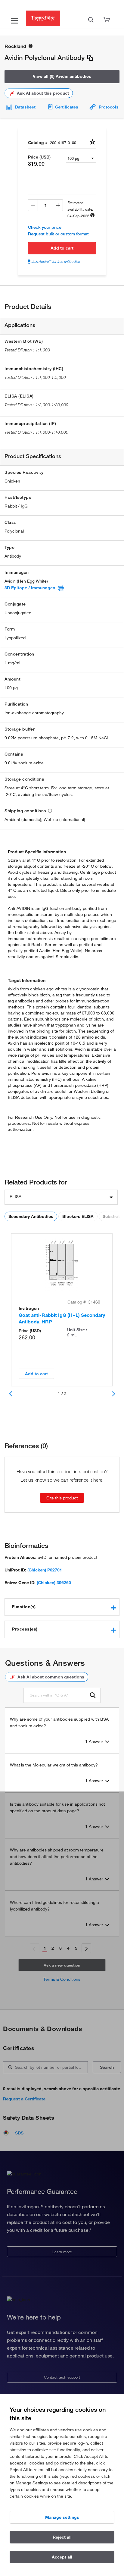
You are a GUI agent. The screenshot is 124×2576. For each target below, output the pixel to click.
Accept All (62, 2557)
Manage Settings (62, 2517)
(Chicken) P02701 (45, 1570)
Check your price (45, 227)
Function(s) (24, 1607)
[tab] (62, 1607)
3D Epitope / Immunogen (30, 588)
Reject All (62, 2537)
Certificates (67, 107)
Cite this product (62, 1498)
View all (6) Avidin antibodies (62, 76)
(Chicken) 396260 (54, 1583)
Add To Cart (62, 248)
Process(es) (25, 1629)
